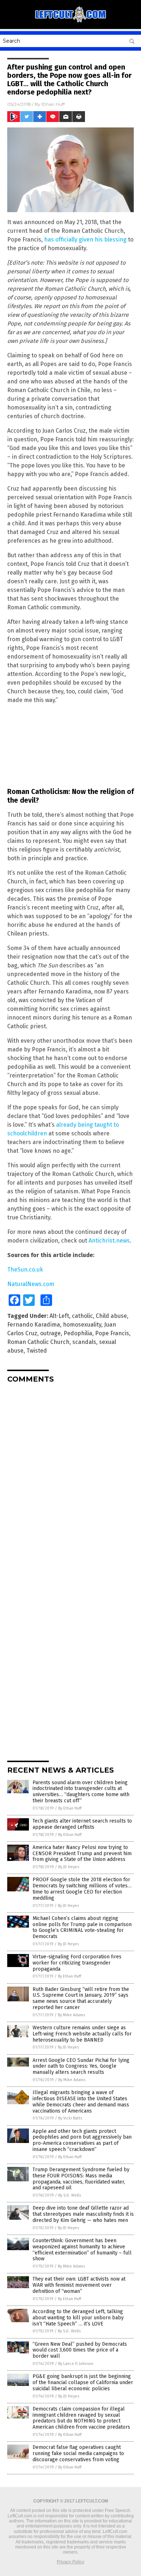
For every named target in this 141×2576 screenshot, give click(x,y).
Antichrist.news (109, 1241)
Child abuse (111, 1316)
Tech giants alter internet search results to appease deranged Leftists (82, 1824)
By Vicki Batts (70, 2118)
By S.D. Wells (70, 2195)
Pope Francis (112, 1333)
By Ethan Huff (70, 1808)
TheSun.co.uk (25, 1270)
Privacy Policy (70, 2562)
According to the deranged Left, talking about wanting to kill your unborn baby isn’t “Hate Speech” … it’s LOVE (78, 2318)
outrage (50, 1333)
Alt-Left (59, 1316)
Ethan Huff (53, 104)
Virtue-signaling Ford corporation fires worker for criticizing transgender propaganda (77, 1963)
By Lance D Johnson (76, 2364)
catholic (82, 1316)
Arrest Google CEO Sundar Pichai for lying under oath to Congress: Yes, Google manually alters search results (81, 2066)
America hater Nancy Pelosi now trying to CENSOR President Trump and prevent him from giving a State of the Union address (82, 1854)
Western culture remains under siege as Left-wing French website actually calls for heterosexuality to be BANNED (82, 2034)
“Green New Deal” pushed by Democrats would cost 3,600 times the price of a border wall (80, 2350)
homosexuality (82, 1325)
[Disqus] (70, 1479)
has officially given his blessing (85, 239)
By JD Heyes (69, 1867)
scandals (84, 1342)
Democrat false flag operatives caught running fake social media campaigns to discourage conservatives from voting (78, 2453)
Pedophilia (78, 1333)
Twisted (37, 1351)
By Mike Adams (71, 2015)
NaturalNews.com (31, 1284)
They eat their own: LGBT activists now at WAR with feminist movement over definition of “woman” (79, 2285)
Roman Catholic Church (38, 1342)
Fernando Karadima (34, 1325)
